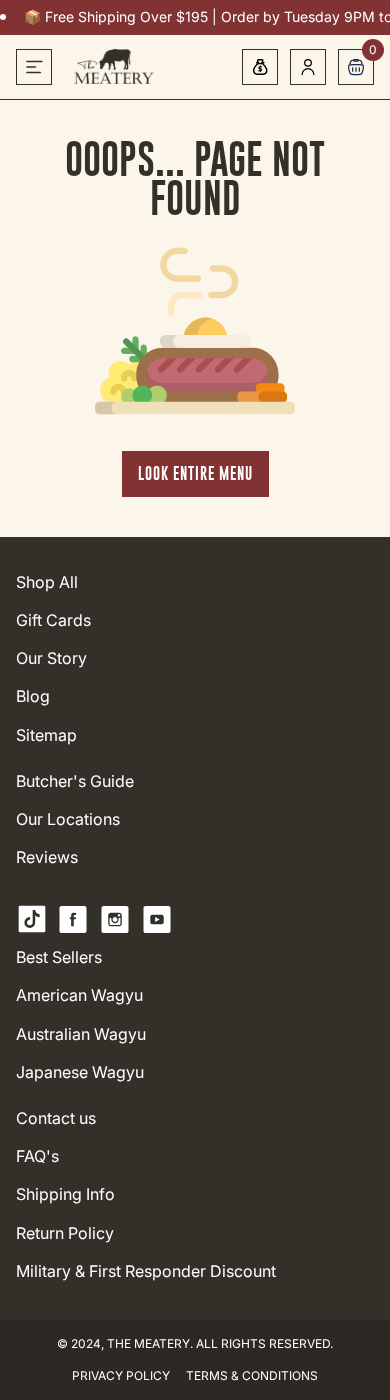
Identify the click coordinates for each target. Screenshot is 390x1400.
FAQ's (37, 1156)
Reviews (47, 857)
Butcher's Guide (75, 781)
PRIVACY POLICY (121, 1375)
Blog (33, 696)
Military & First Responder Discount (146, 1271)
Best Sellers (59, 957)
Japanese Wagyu (80, 1072)
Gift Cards (53, 620)
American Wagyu (79, 995)
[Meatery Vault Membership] (260, 67)
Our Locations (68, 819)
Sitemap (46, 735)
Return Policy (65, 1233)
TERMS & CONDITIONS (252, 1375)
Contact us (56, 1118)
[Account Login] (308, 67)
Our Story (51, 658)
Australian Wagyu (81, 1034)
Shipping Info (65, 1194)
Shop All (47, 582)
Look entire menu (195, 473)
